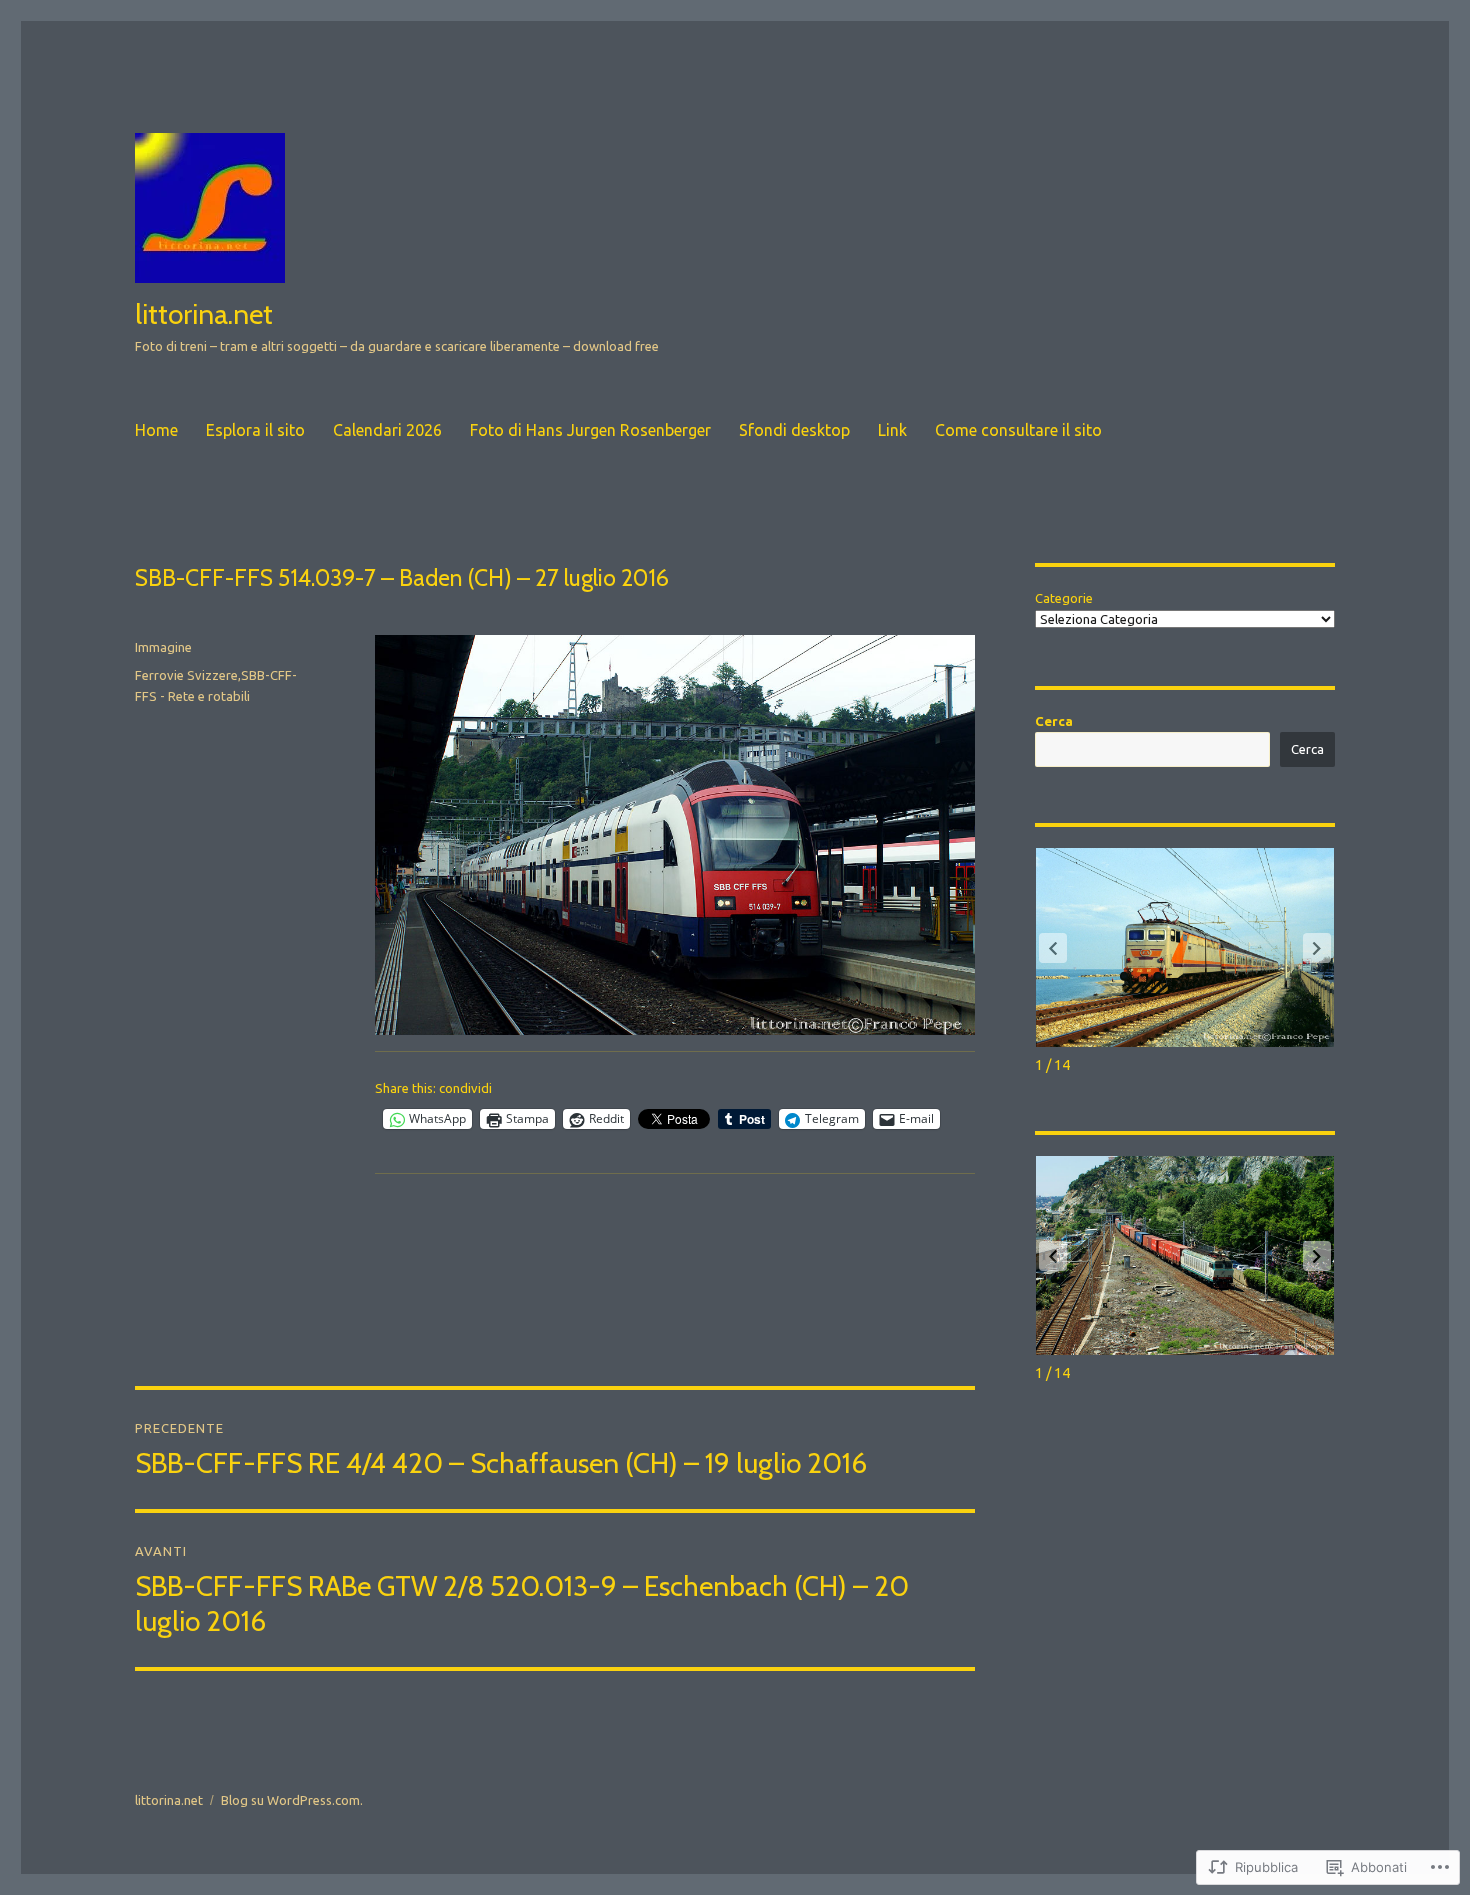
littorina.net (204, 314)
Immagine (163, 647)
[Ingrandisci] (949, 661)
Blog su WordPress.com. (292, 1800)
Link (892, 430)
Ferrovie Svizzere (186, 675)
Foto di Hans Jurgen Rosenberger (590, 430)
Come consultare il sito (1018, 430)
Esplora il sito (255, 430)
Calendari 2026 (387, 430)
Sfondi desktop (794, 430)
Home (156, 430)
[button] (1317, 948)
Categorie (1064, 598)
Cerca (1054, 721)
